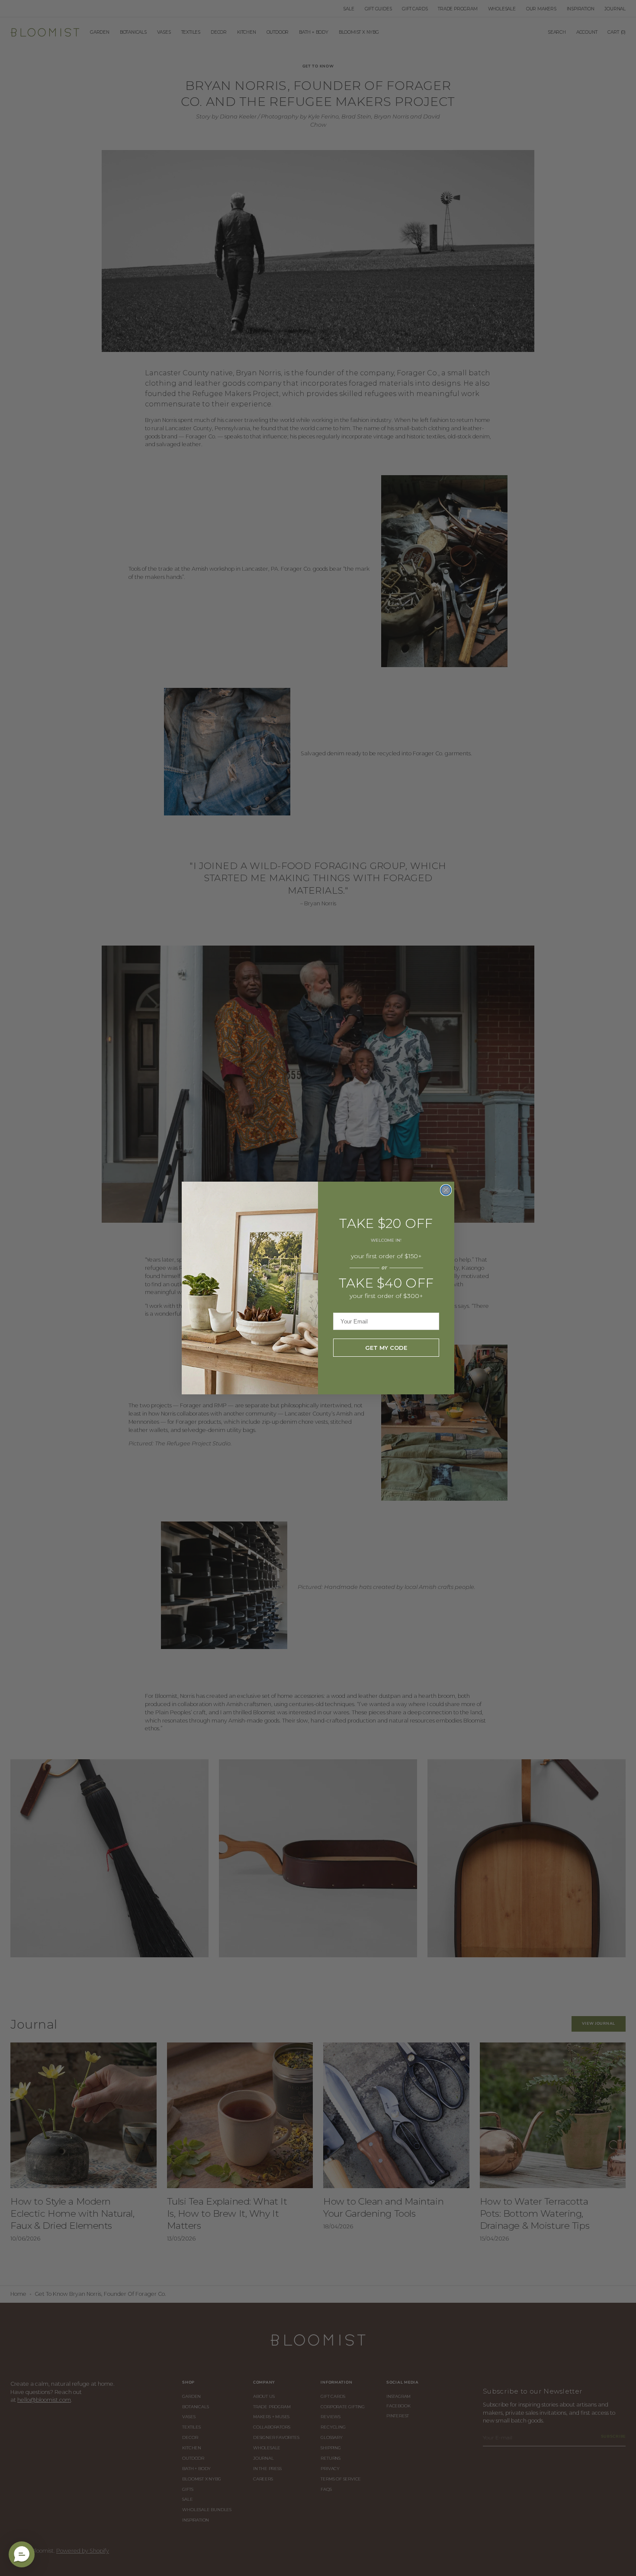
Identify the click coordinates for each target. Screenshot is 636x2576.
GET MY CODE (386, 1348)
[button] (22, 2554)
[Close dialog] (446, 1190)
